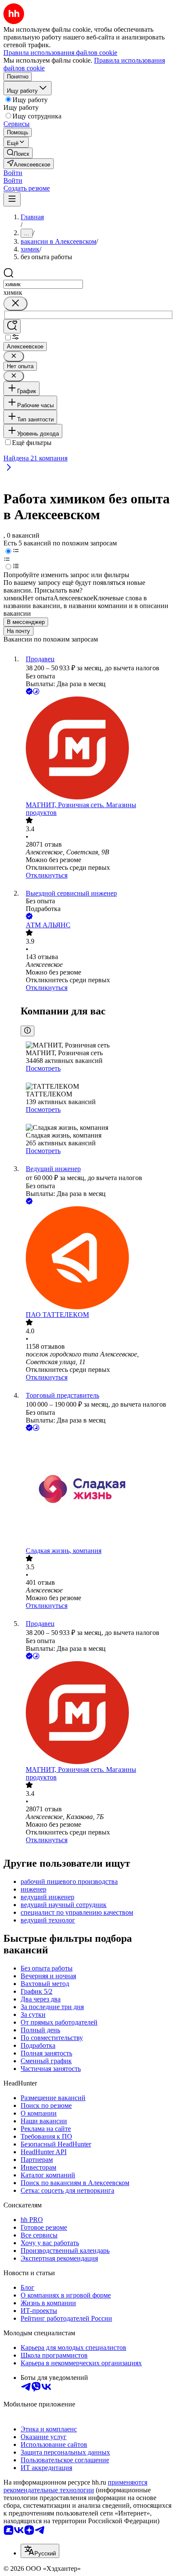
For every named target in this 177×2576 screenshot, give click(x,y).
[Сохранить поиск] (12, 326)
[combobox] (43, 284)
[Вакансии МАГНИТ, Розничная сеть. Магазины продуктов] (97, 749)
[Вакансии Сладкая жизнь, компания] (97, 1490)
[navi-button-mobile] (12, 199)
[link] (18, 153)
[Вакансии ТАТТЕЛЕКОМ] (97, 1259)
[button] (13, 173)
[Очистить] (15, 304)
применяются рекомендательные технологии (75, 2486)
